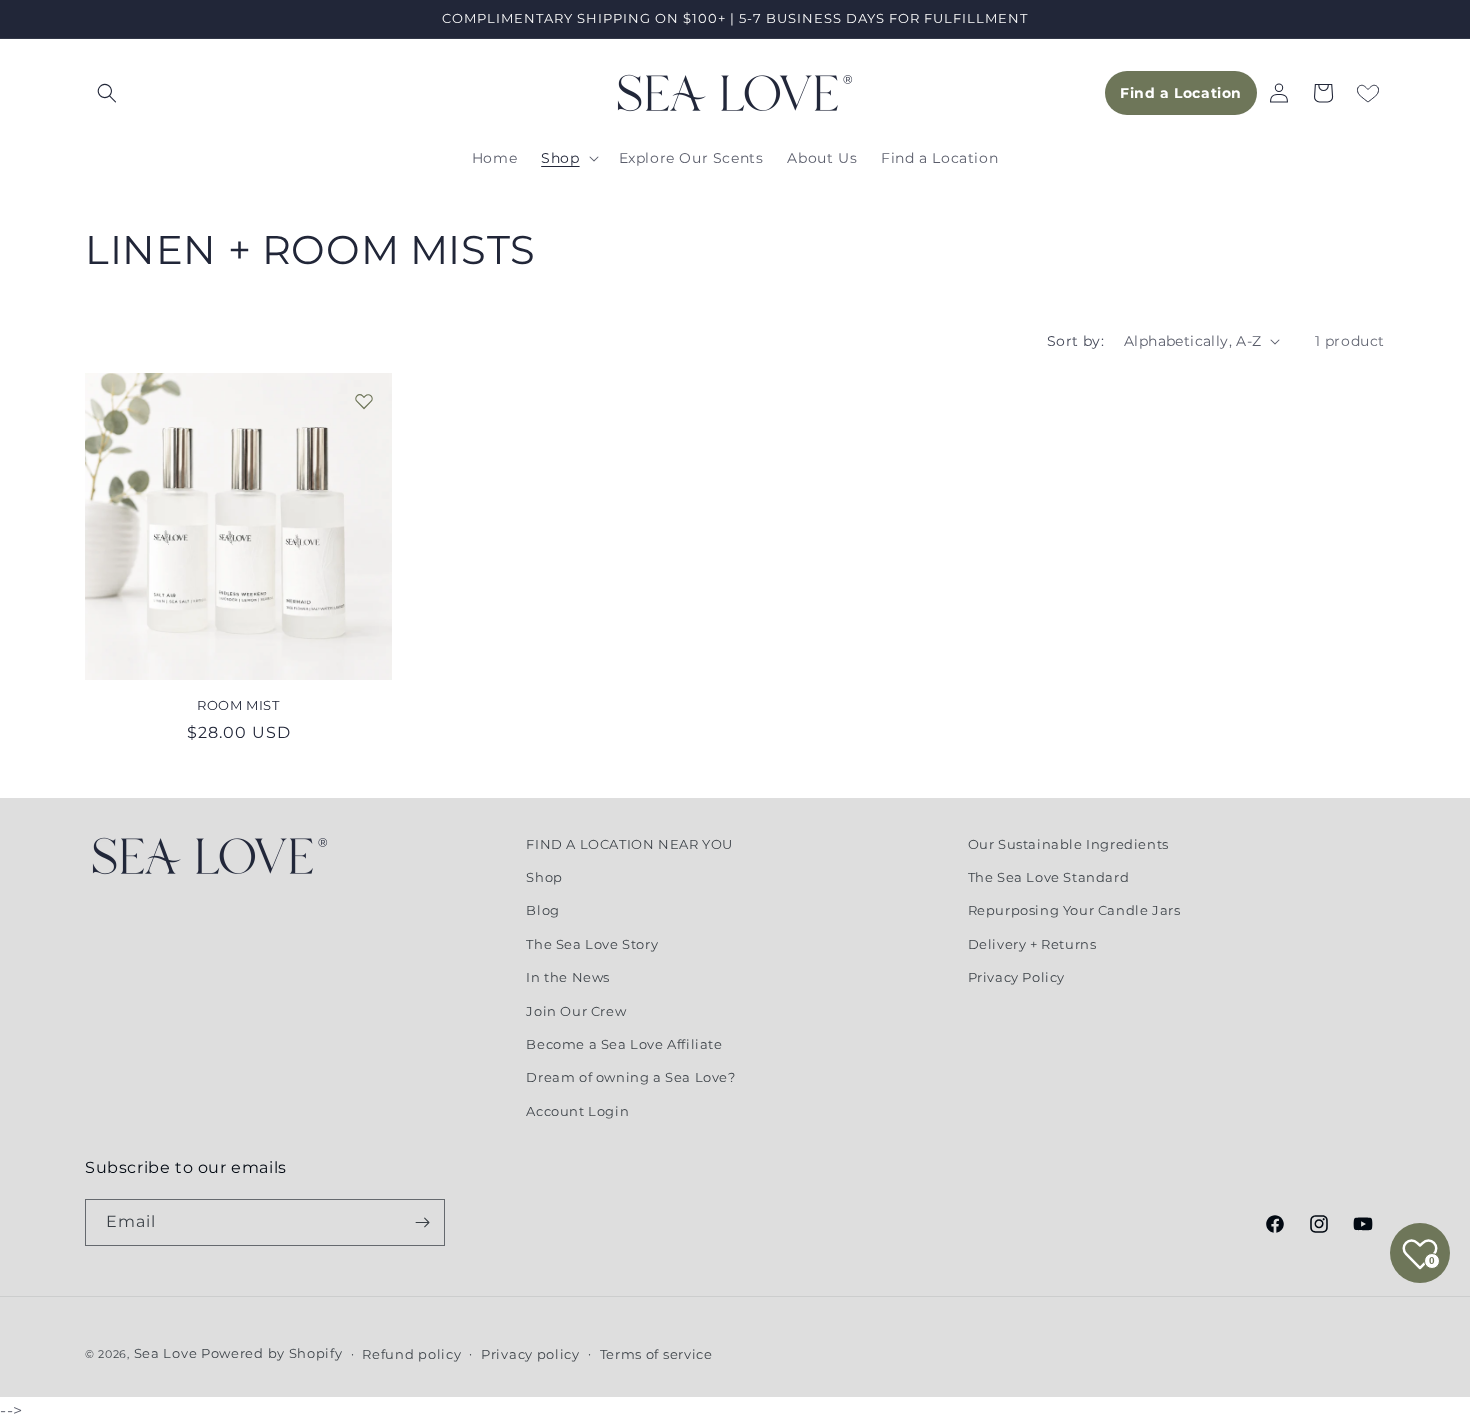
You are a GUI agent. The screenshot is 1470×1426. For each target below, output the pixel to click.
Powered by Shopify (272, 1353)
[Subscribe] (422, 1222)
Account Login (577, 1111)
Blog (542, 910)
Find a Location (1181, 93)
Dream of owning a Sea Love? (630, 1077)
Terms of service (656, 1354)
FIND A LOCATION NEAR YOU (629, 844)
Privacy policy (530, 1354)
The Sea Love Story (592, 944)
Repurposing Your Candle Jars (1074, 910)
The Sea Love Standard (1049, 877)
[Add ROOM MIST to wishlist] (364, 401)
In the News (568, 977)
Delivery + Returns (1032, 944)
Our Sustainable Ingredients (1068, 844)
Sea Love (167, 1353)
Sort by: (1075, 341)
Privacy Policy (1016, 977)
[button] (107, 93)
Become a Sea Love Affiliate (624, 1044)
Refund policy (411, 1354)
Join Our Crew (576, 1011)
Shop (544, 877)
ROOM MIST (238, 705)
